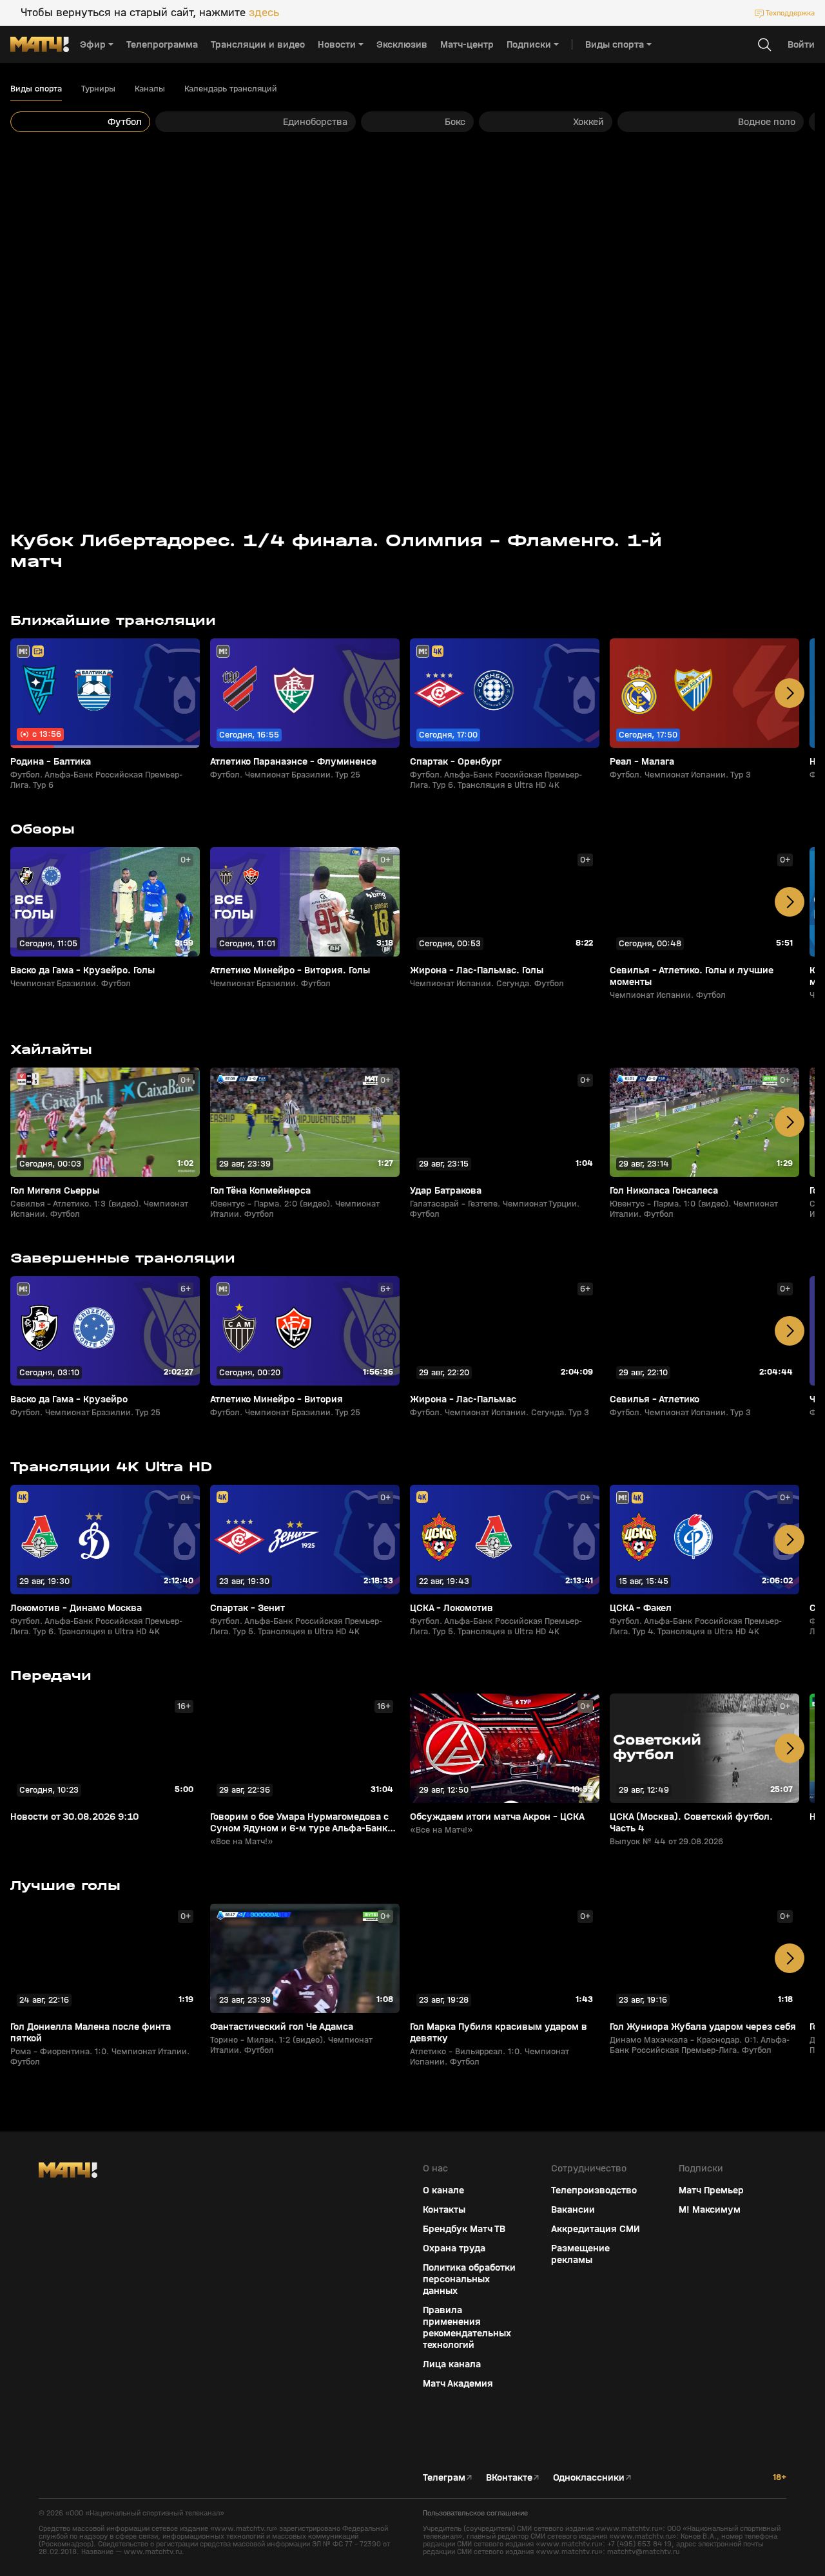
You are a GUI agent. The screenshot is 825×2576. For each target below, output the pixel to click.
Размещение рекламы (580, 2254)
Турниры (98, 89)
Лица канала (452, 2364)
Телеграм (444, 2477)
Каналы (150, 89)
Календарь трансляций (231, 89)
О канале (443, 2190)
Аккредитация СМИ (596, 2229)
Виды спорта (36, 89)
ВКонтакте (509, 2477)
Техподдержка (790, 13)
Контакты (444, 2209)
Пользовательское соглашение (475, 2513)
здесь (264, 13)
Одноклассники (589, 2477)
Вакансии (573, 2209)
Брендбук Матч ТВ (464, 2229)
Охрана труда (454, 2248)
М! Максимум (710, 2209)
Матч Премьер (711, 2190)
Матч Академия (458, 2383)
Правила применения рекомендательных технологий (467, 2327)
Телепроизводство (594, 2190)
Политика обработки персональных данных (469, 2279)
